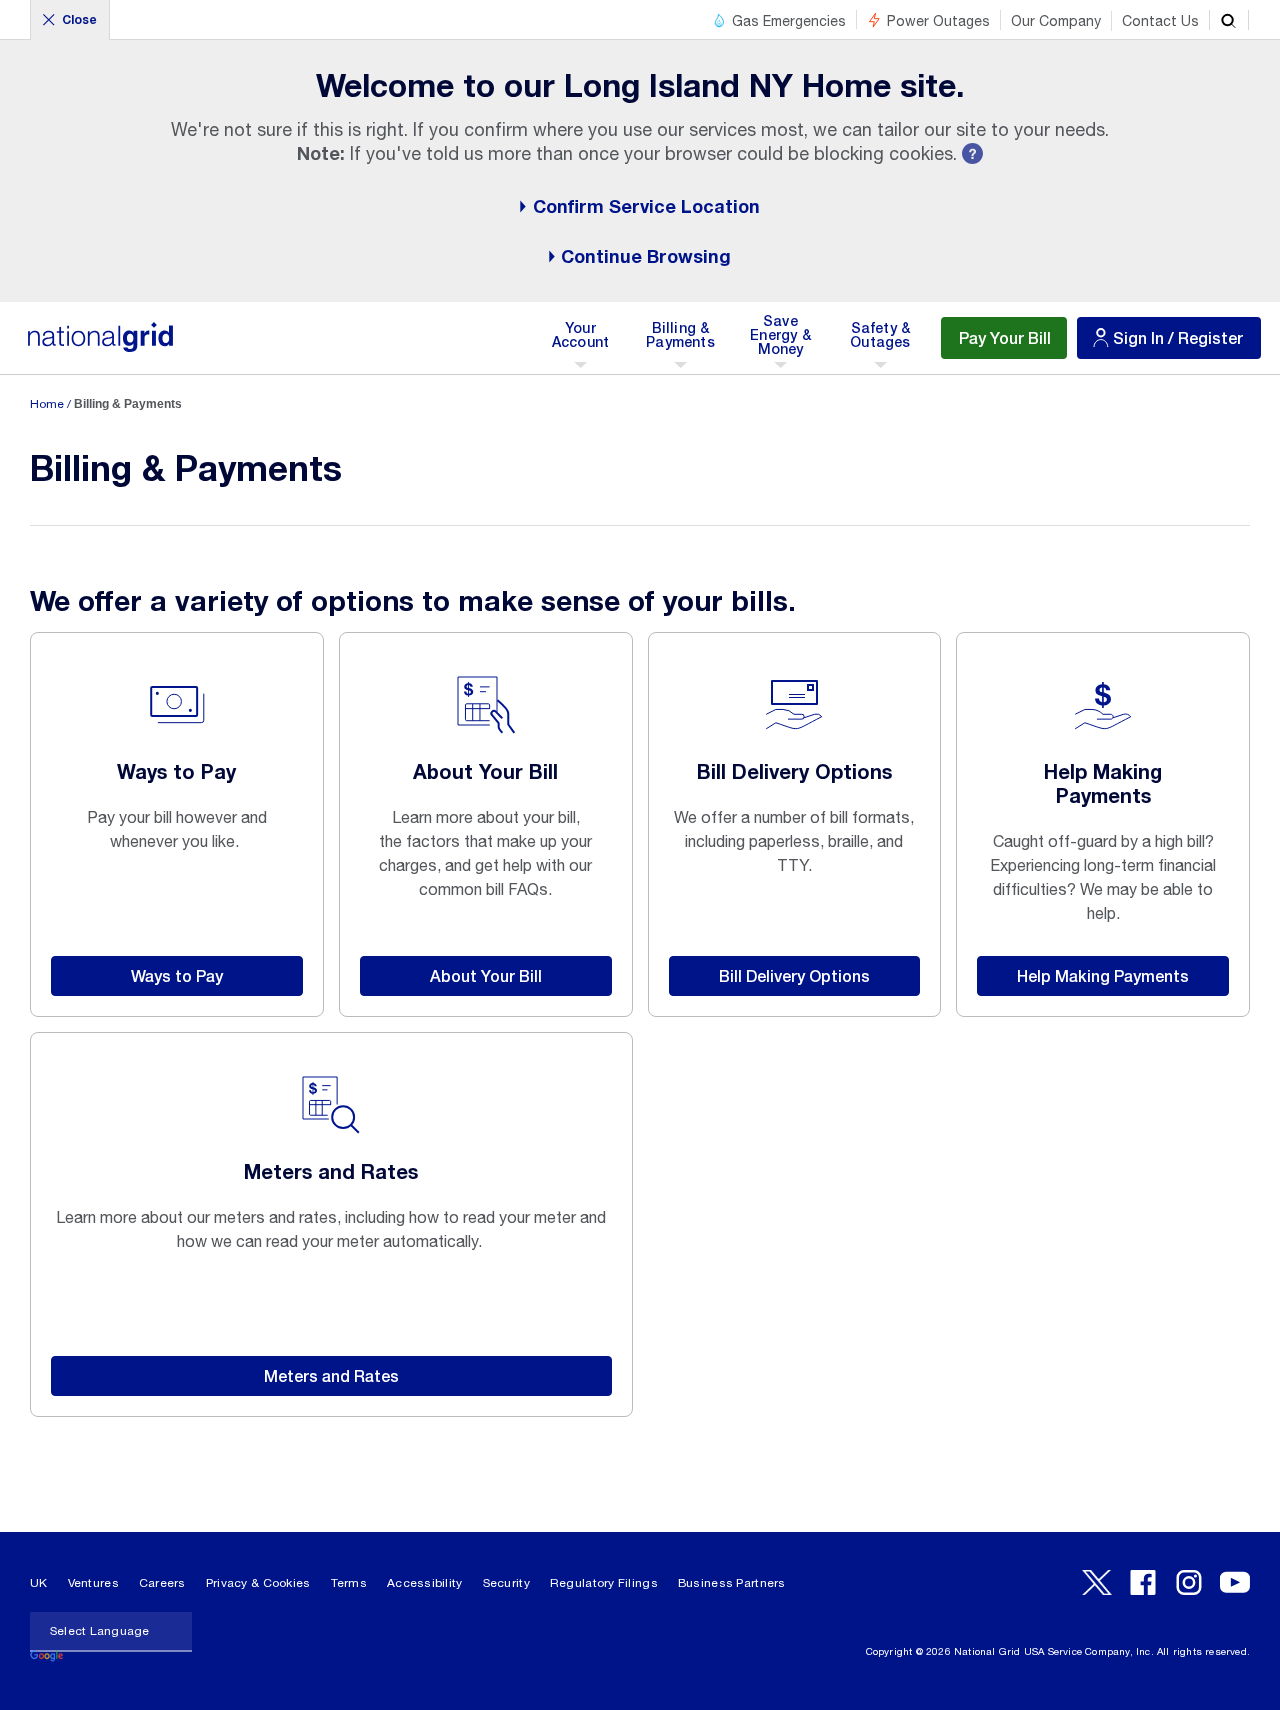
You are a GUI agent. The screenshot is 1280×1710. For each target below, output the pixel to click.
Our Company (1056, 21)
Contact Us (1160, 21)
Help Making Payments (1103, 975)
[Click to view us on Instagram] (1189, 1582)
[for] (100, 347)
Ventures (93, 1583)
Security (506, 1583)
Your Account (584, 342)
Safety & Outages (880, 342)
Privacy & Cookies (258, 1583)
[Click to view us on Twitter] (1097, 1582)
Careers (162, 1583)
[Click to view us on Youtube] (1235, 1582)
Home (47, 404)
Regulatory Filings (604, 1583)
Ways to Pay (177, 975)
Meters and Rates (331, 1375)
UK (39, 1583)
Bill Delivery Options (794, 975)
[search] (1229, 20)
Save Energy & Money (782, 342)
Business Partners (732, 1583)
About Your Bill (486, 975)
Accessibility (425, 1583)
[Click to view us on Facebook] (1143, 1582)
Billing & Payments (680, 342)
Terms (349, 1583)
